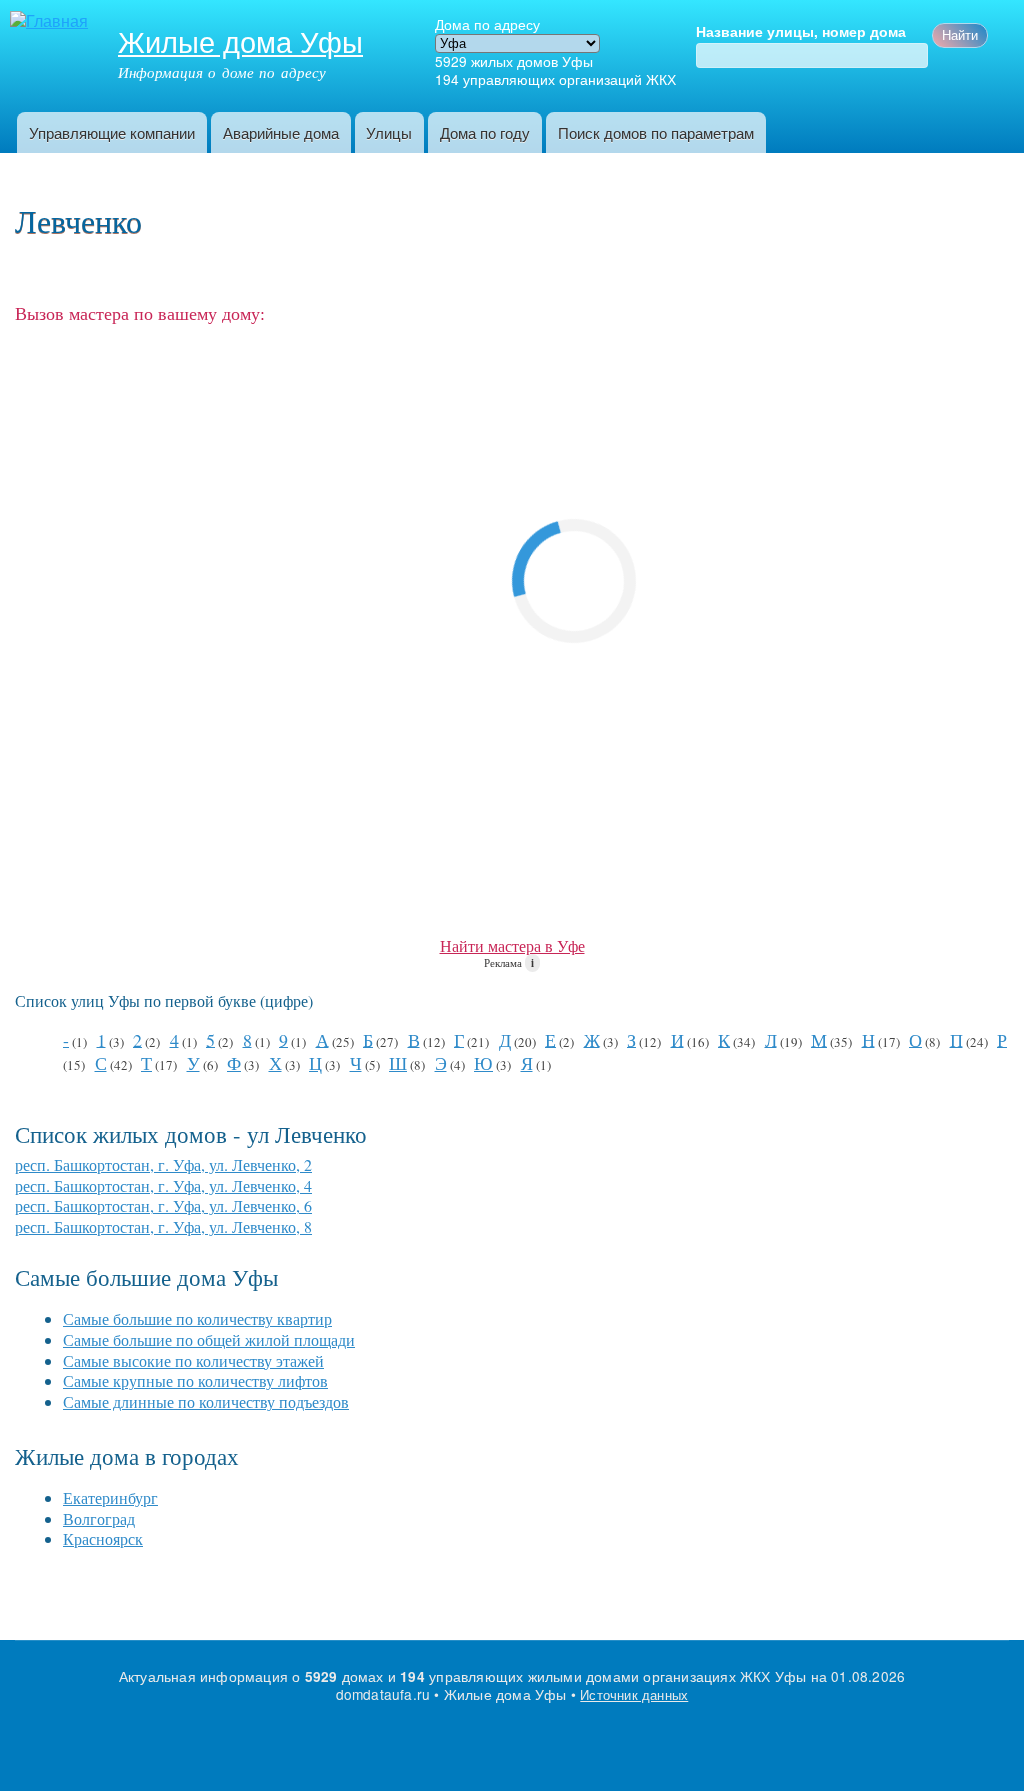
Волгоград (99, 1518)
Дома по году (485, 132)
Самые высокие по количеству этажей (193, 1360)
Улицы (389, 132)
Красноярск (103, 1538)
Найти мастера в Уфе (512, 945)
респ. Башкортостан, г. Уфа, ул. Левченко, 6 (163, 1205)
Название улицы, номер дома (801, 32)
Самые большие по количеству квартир (197, 1318)
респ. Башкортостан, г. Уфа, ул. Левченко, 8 (163, 1226)
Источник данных (634, 1694)
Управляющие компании (112, 132)
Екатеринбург (110, 1497)
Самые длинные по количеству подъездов (206, 1401)
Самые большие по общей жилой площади (209, 1339)
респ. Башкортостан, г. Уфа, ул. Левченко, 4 (163, 1185)
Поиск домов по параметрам (656, 132)
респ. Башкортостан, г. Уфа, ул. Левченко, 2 (163, 1164)
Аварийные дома (281, 132)
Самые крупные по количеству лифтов (195, 1380)
